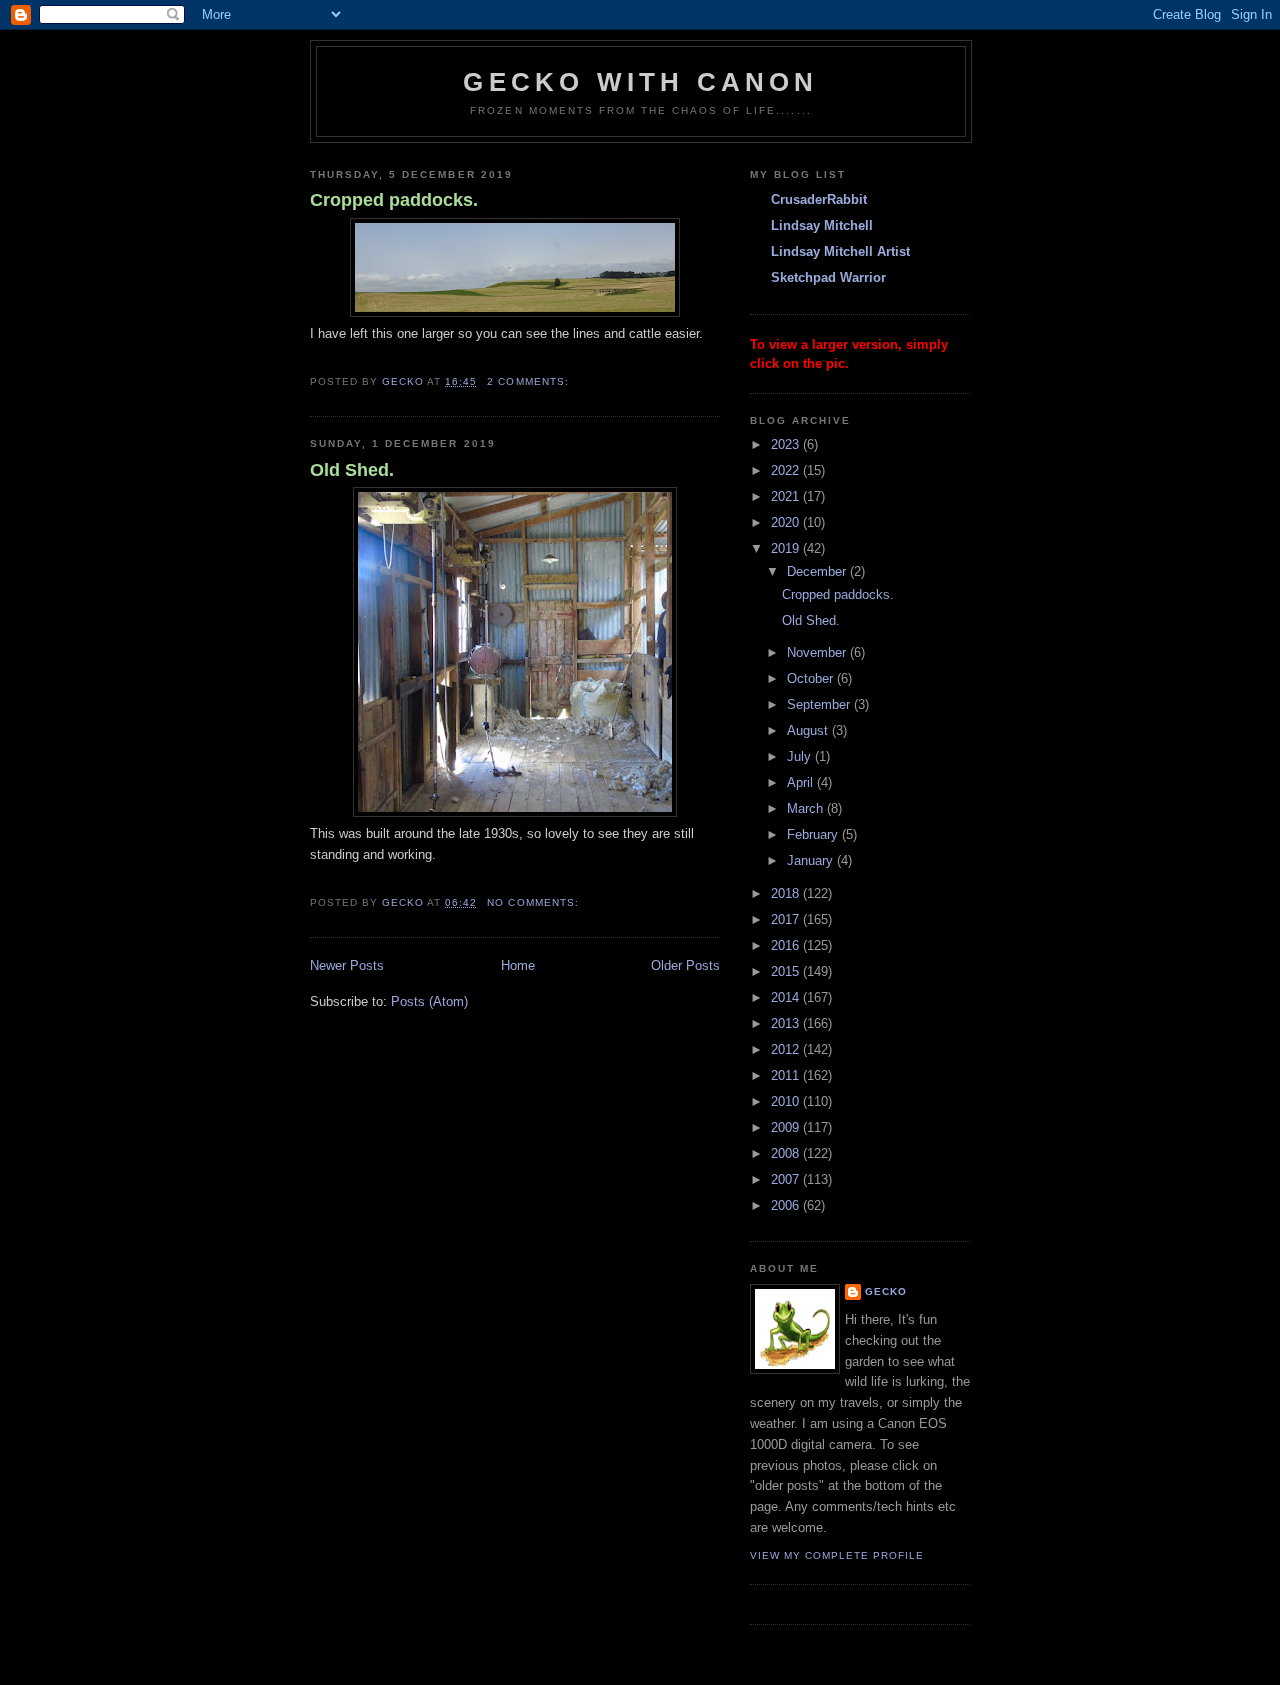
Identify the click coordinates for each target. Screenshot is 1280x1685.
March (807, 808)
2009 (787, 1127)
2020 (787, 522)
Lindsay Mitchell (822, 225)
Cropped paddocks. (394, 200)
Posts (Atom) (429, 1001)
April (802, 782)
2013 (787, 1023)
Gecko (886, 1291)
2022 (787, 470)
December (818, 571)
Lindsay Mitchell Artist (840, 251)
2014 (787, 997)
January (812, 860)
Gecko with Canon (640, 82)
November (818, 652)
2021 (787, 496)
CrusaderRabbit (819, 199)
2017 (787, 919)
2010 (787, 1101)
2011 (787, 1075)
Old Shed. (352, 470)
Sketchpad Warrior (828, 277)
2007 (787, 1179)
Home (518, 965)
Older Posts (685, 965)
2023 (787, 444)
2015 (787, 971)
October (812, 678)
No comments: (534, 902)
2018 (787, 893)
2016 (787, 945)
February (814, 834)
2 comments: (529, 381)
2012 (787, 1049)
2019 (787, 548)
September (820, 704)
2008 (787, 1153)
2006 (787, 1205)
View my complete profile (837, 1555)
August (809, 730)
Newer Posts (347, 965)
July (801, 756)
